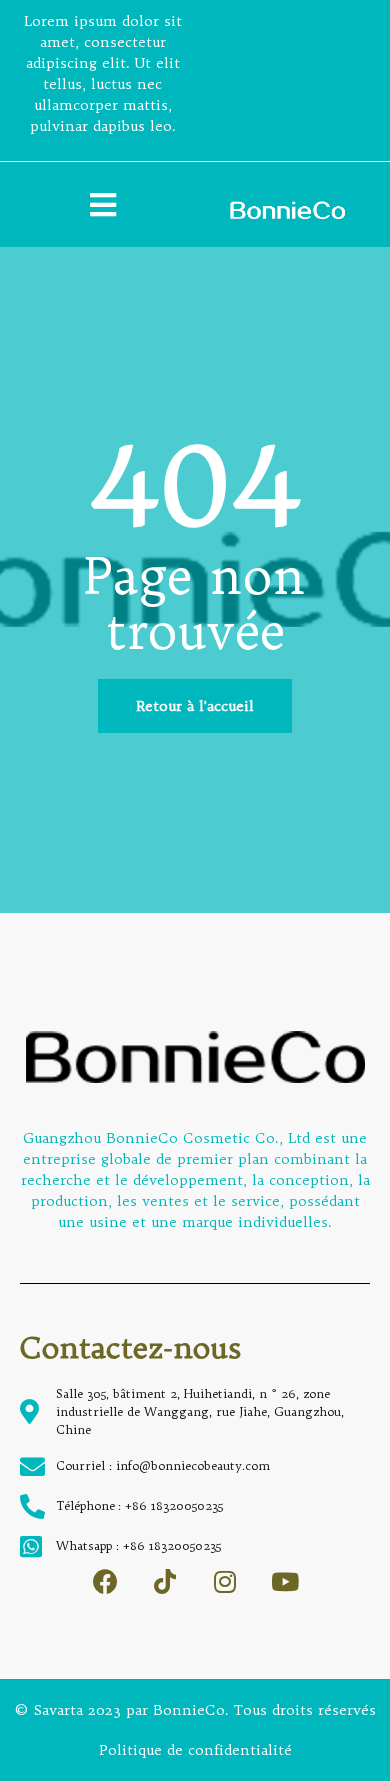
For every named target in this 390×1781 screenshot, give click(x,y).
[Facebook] (105, 1581)
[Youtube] (285, 1581)
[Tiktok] (165, 1581)
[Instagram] (225, 1581)
